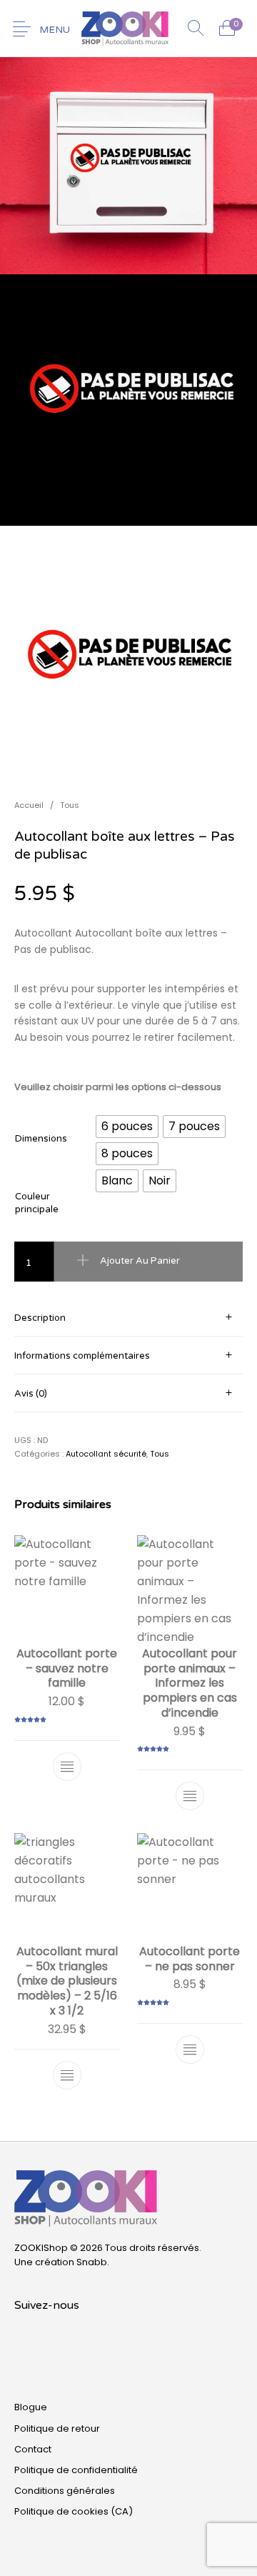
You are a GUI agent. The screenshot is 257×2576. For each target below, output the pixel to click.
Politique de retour (57, 2428)
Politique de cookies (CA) (74, 2511)
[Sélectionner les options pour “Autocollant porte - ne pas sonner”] (190, 2050)
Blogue (31, 2407)
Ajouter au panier (140, 1261)
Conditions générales (65, 2491)
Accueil (29, 805)
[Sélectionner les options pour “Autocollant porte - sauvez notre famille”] (67, 1766)
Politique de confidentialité (76, 2470)
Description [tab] (40, 1318)
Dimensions (41, 1139)
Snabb (92, 2262)
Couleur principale (37, 1203)
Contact (33, 2449)
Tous (70, 805)
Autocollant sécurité (106, 1454)
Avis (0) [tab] (31, 1394)
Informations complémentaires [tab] (82, 1356)
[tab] (128, 1318)
